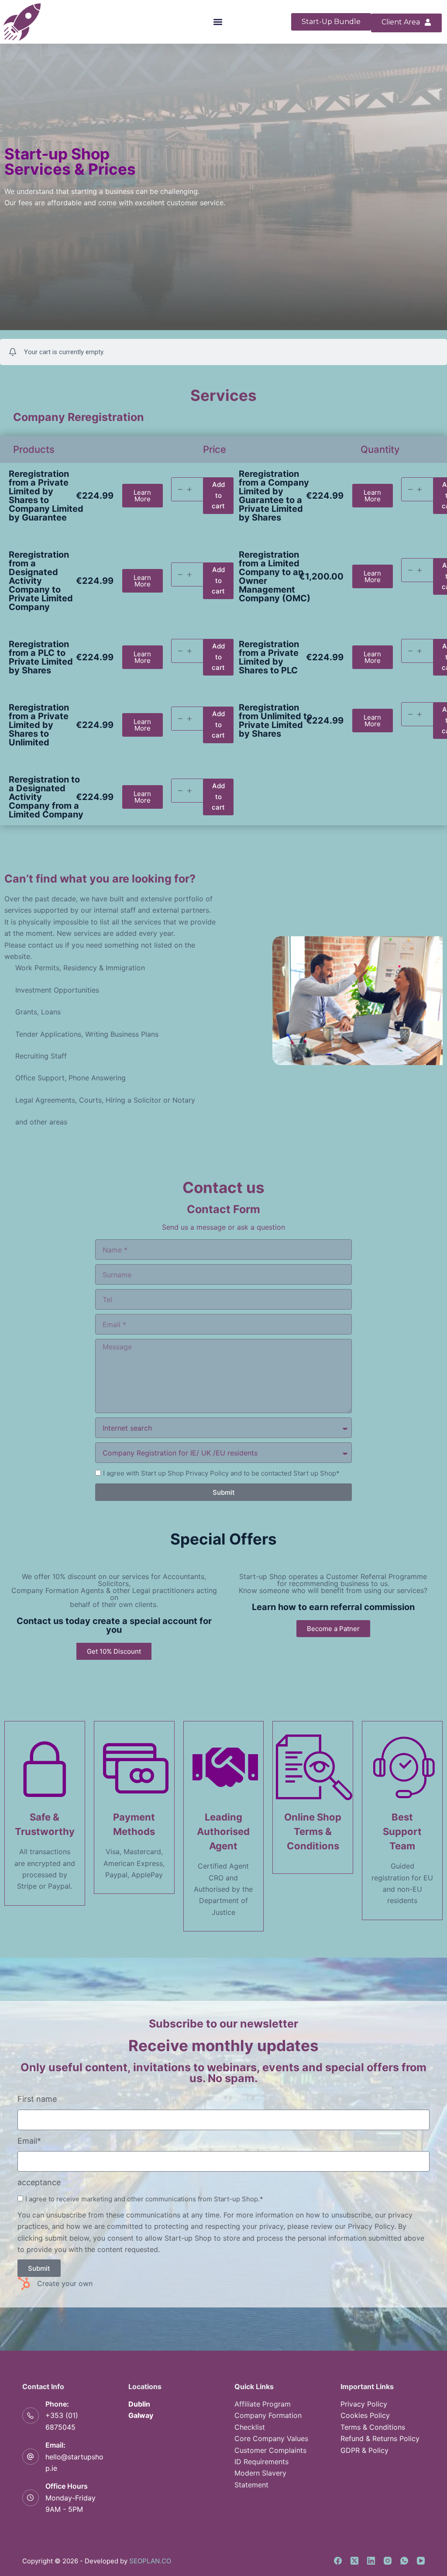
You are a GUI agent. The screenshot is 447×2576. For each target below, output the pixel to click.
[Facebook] (338, 2561)
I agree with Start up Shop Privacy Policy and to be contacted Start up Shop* (221, 1473)
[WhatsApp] (404, 2561)
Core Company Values (271, 2438)
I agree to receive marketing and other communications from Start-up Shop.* (144, 2199)
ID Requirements (261, 2462)
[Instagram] (388, 2561)
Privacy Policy (364, 2404)
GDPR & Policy (364, 2450)
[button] (218, 22)
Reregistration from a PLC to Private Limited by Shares (41, 657)
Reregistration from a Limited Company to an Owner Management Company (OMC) (275, 576)
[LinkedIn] (371, 2561)
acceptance (39, 2182)
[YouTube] (421, 2561)
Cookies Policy (365, 2415)
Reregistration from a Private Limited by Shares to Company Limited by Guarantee (46, 496)
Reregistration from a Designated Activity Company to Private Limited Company (41, 581)
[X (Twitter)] (354, 2561)
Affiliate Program (263, 2404)
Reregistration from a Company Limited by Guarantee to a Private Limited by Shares (274, 496)
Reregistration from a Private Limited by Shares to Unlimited (39, 725)
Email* (29, 2141)
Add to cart (218, 495)
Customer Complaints (270, 2450)
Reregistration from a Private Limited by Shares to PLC (269, 657)
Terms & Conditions (373, 2427)
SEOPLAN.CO (150, 2561)
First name (37, 2099)
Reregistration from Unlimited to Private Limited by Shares (275, 721)
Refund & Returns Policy (380, 2438)
